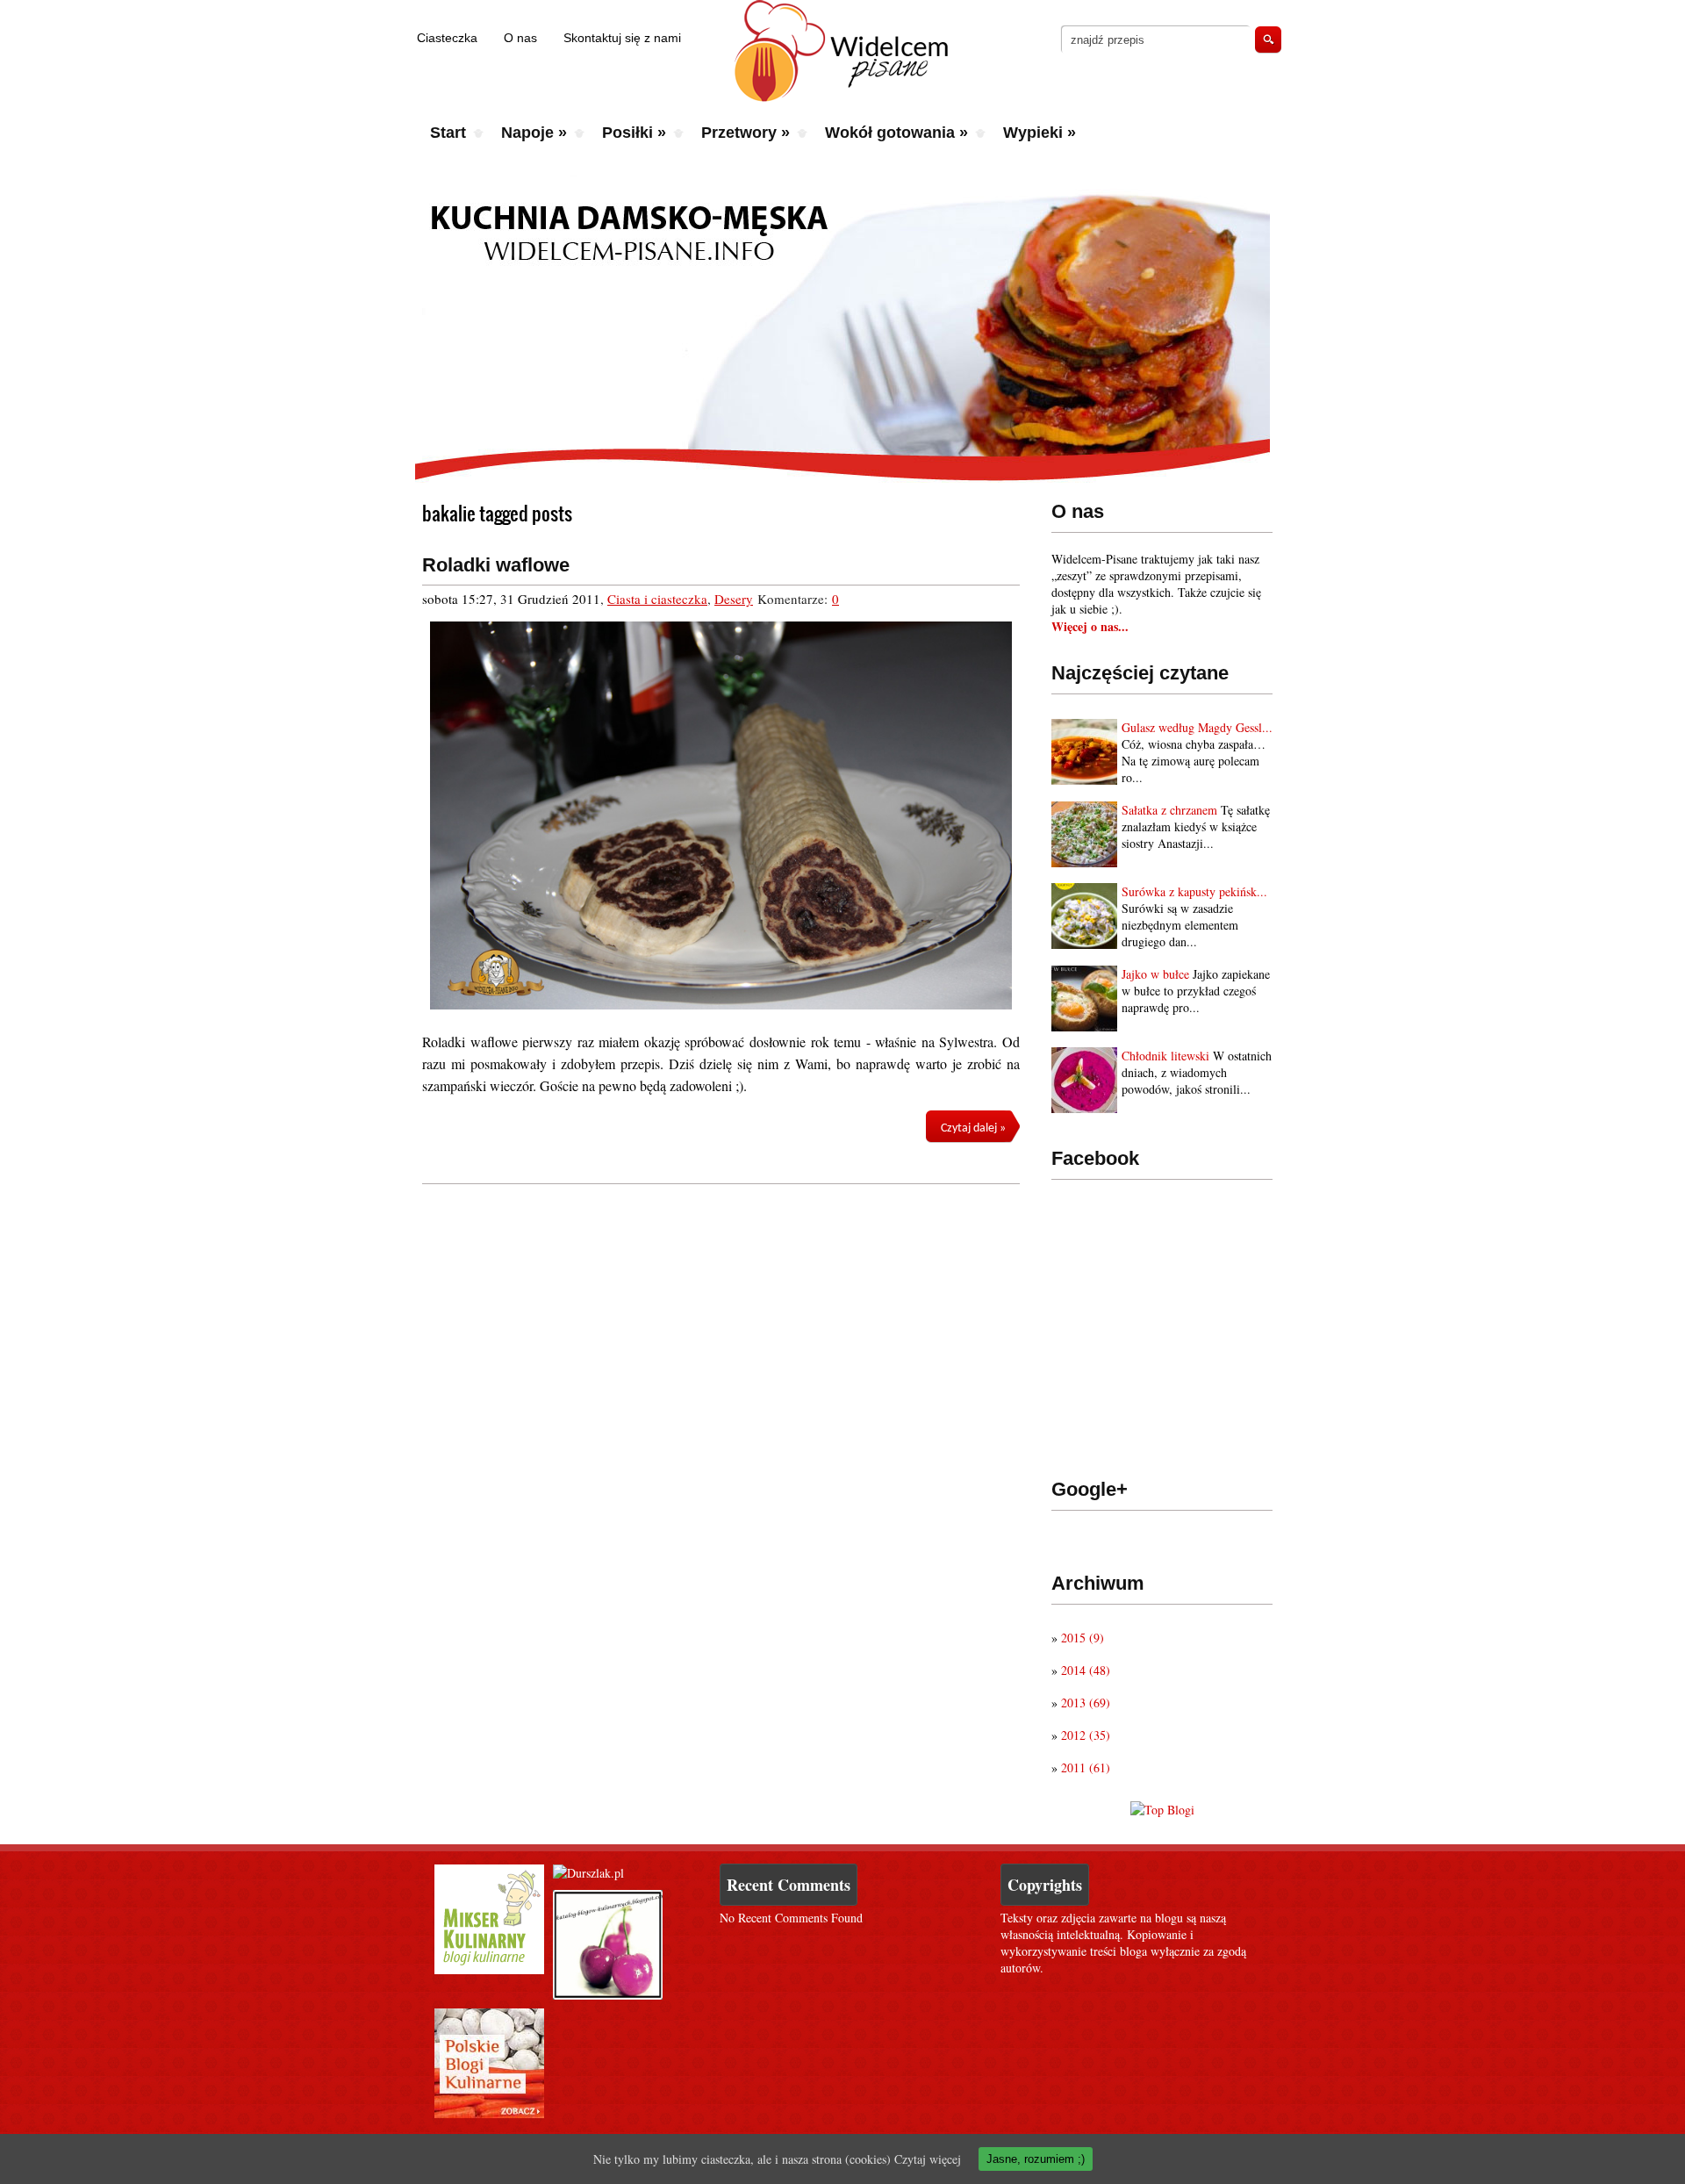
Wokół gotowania (896, 133)
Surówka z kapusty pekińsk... (1194, 891)
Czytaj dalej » (973, 1128)
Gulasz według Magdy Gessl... (1197, 727)
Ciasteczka (447, 38)
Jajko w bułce (1155, 974)
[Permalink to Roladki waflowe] (721, 815)
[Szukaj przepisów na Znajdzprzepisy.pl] (1162, 1810)
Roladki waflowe (496, 565)
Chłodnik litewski (1165, 1056)
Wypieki (1040, 133)
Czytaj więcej (928, 2159)
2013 (1086, 1703)
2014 (1086, 1670)
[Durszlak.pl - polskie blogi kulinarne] (588, 1873)
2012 (1086, 1735)
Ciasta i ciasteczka (657, 599)
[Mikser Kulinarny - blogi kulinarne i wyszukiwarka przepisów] (489, 1969)
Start (448, 133)
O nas (520, 38)
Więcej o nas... (1090, 626)
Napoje (534, 133)
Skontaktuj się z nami (622, 38)
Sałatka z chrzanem (1169, 810)
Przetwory (746, 133)
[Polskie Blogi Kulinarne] (489, 2113)
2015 (1083, 1638)
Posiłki (634, 133)
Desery (734, 599)
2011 (1086, 1767)
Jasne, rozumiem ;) (1036, 2159)
